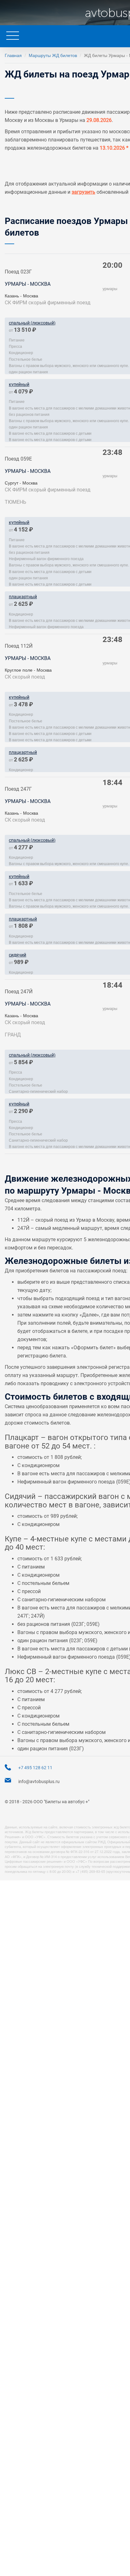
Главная (13, 55)
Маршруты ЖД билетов (53, 55)
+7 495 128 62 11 (35, 1768)
